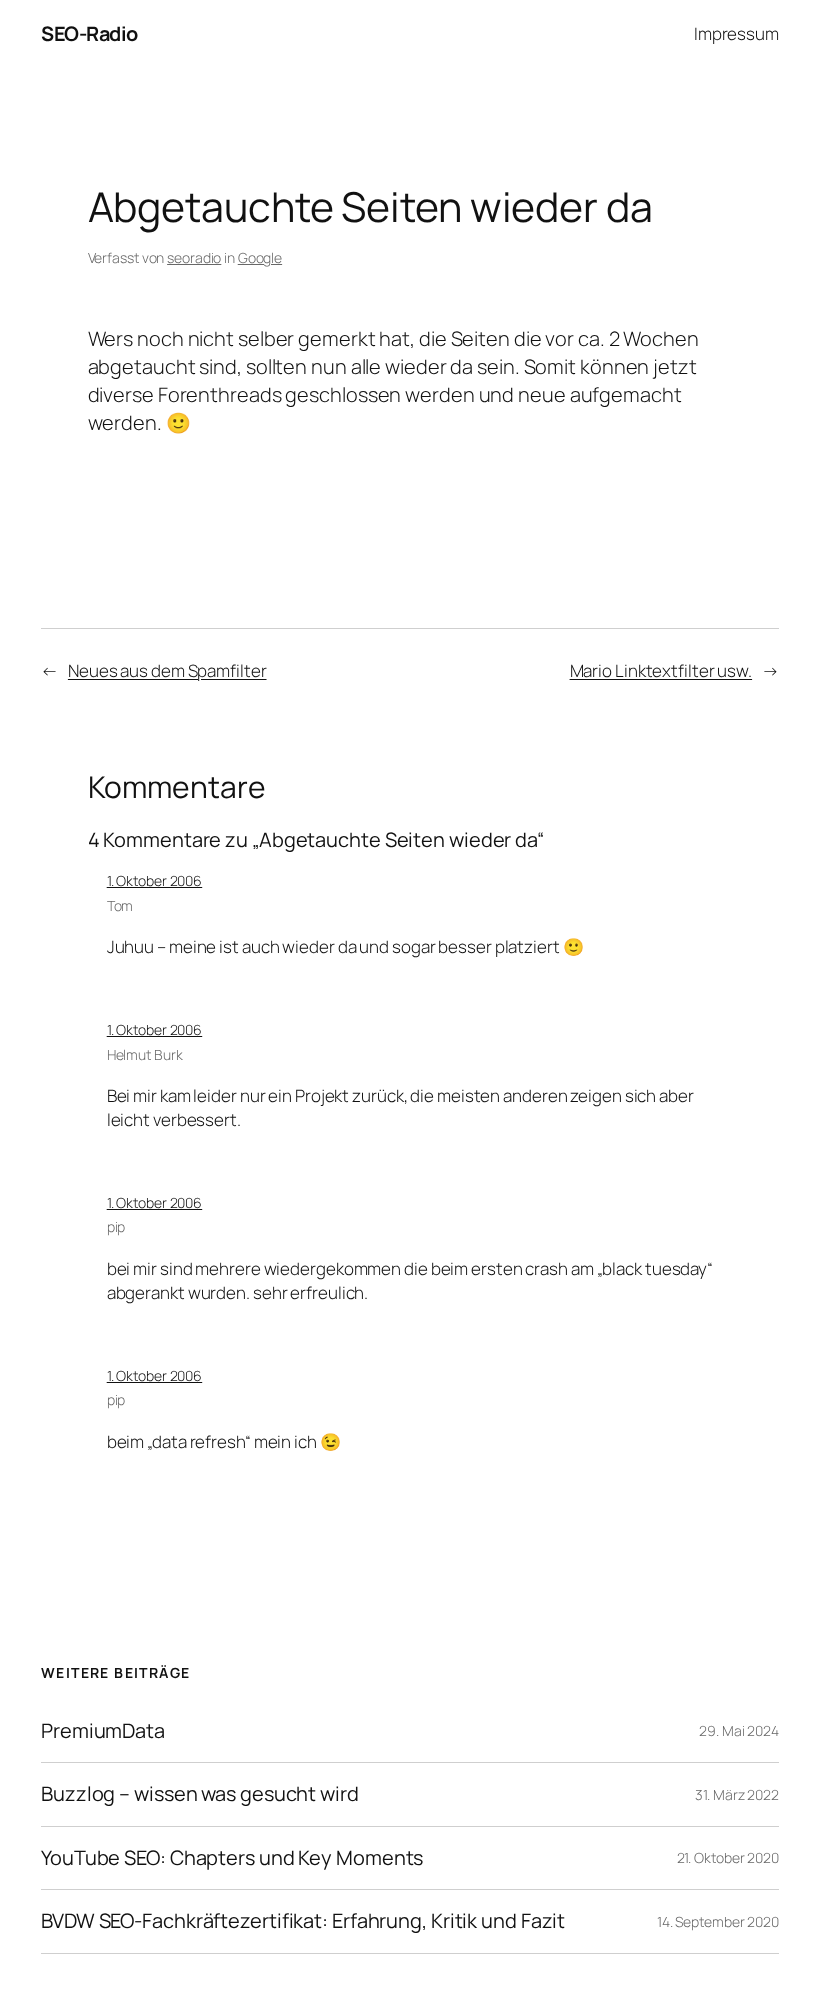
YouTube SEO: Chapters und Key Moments (232, 1858)
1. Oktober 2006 (155, 880)
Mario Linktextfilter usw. (661, 670)
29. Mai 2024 (739, 1730)
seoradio (194, 257)
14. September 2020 (718, 1921)
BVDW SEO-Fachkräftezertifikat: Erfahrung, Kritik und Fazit (303, 1921)
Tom (120, 905)
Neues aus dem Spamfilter (167, 670)
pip (116, 1226)
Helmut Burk (145, 1054)
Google (260, 257)
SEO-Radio (89, 33)
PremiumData (103, 1731)
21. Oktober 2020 (728, 1857)
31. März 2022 (737, 1794)
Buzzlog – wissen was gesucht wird (200, 1794)
